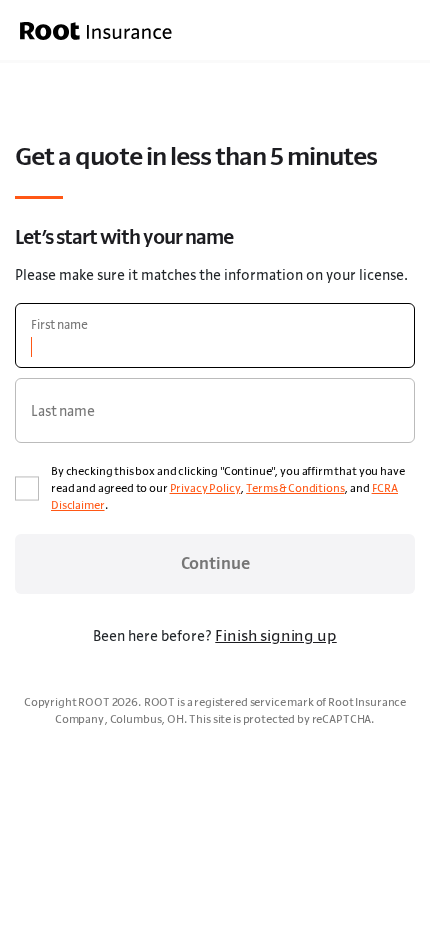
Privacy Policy (205, 488)
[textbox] (215, 335)
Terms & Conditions (295, 488)
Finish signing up (275, 635)
